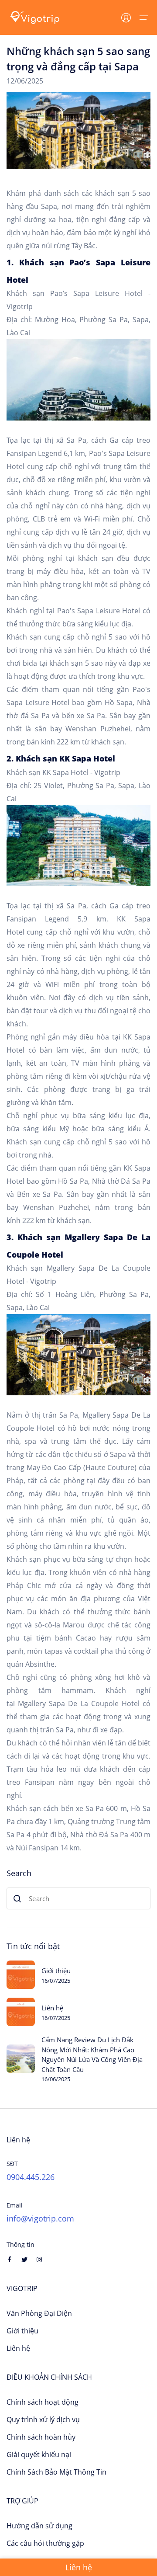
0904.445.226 (31, 2177)
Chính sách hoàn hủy (41, 2437)
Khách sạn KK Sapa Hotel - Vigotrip (63, 772)
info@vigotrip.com (40, 2218)
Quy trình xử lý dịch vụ (43, 2420)
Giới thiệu (56, 1971)
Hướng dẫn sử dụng (39, 2526)
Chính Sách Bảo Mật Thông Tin (56, 2472)
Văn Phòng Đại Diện (39, 2313)
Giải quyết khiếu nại (39, 2454)
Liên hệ (52, 2008)
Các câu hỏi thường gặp (45, 2543)
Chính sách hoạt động (43, 2402)
